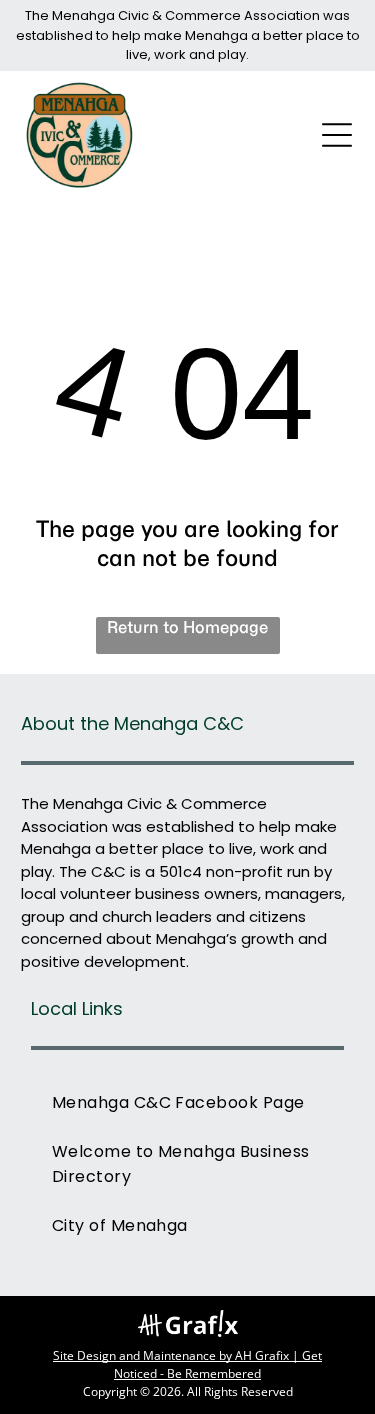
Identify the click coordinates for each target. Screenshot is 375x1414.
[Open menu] (337, 135)
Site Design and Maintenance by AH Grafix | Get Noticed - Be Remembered (187, 1364)
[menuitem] (188, 1102)
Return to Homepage (187, 627)
